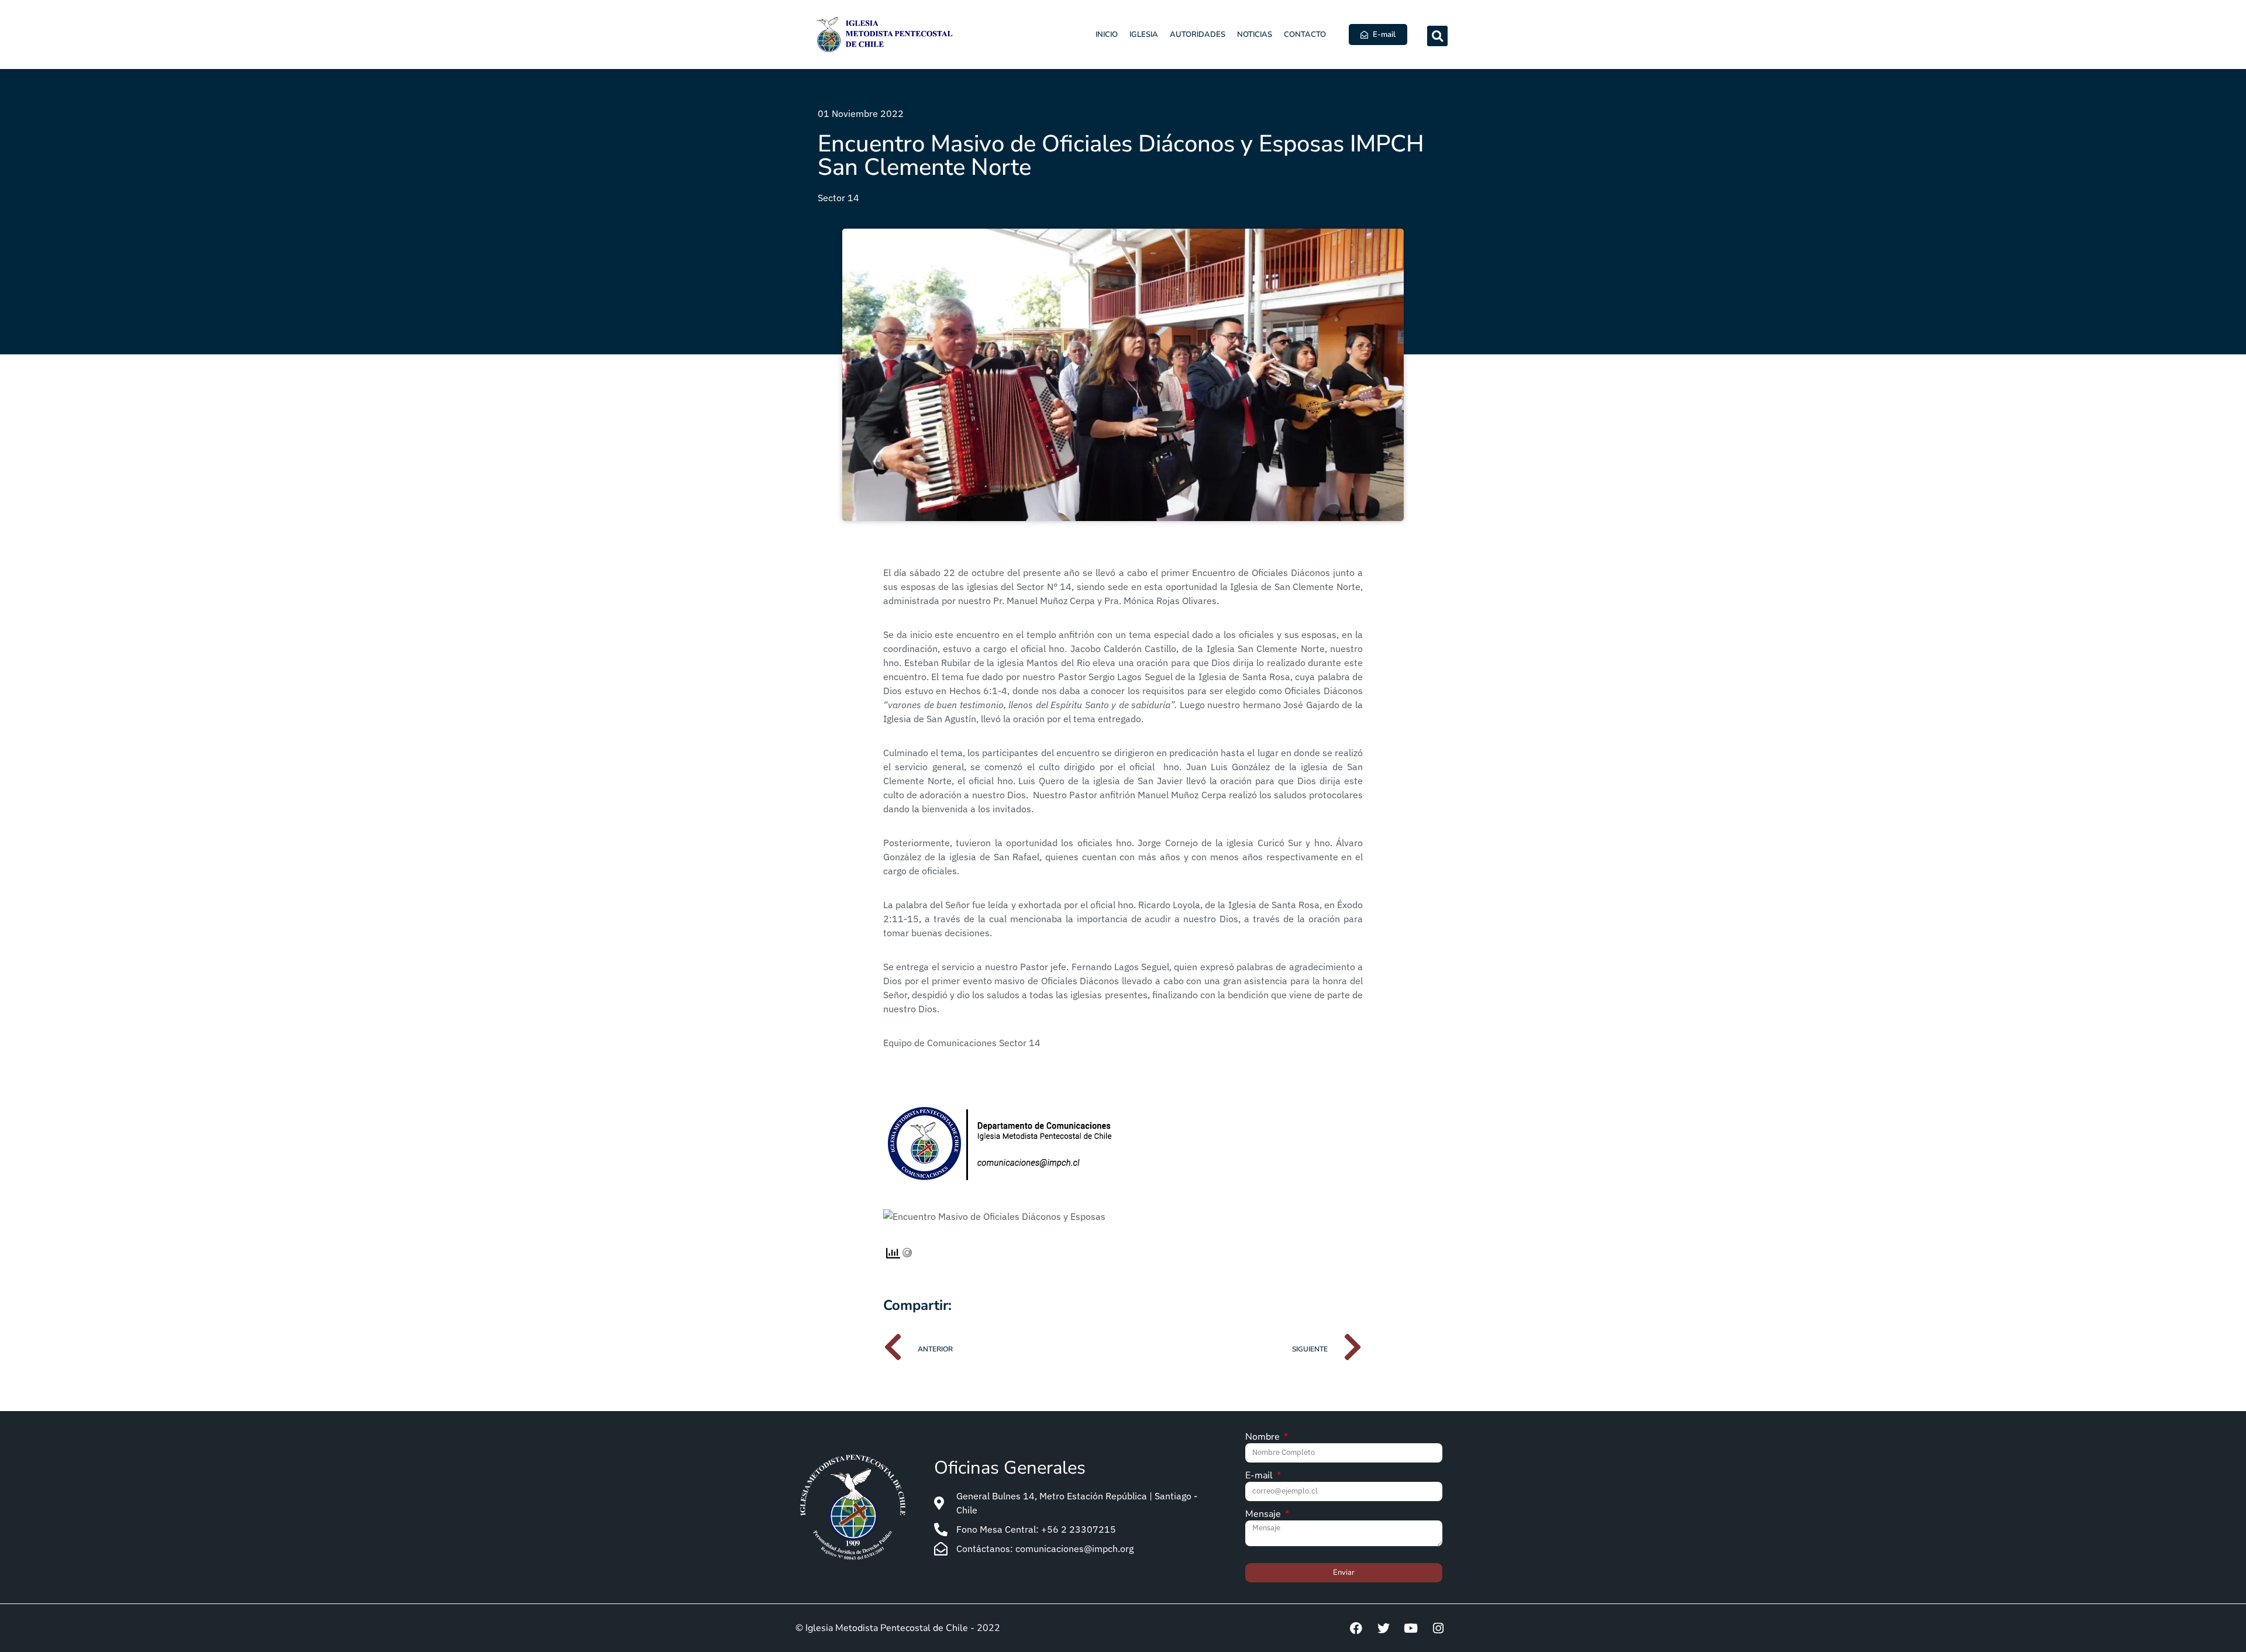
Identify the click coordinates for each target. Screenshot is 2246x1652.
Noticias (1255, 35)
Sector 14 (838, 198)
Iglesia (1144, 35)
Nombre (1264, 1438)
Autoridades (1198, 35)
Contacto (1305, 35)
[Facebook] (1356, 1628)
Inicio (1107, 35)
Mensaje (1264, 1515)
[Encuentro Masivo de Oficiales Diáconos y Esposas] (994, 1216)
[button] (1437, 36)
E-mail (1260, 1476)
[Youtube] (1411, 1628)
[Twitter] (1383, 1628)
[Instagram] (1438, 1628)
